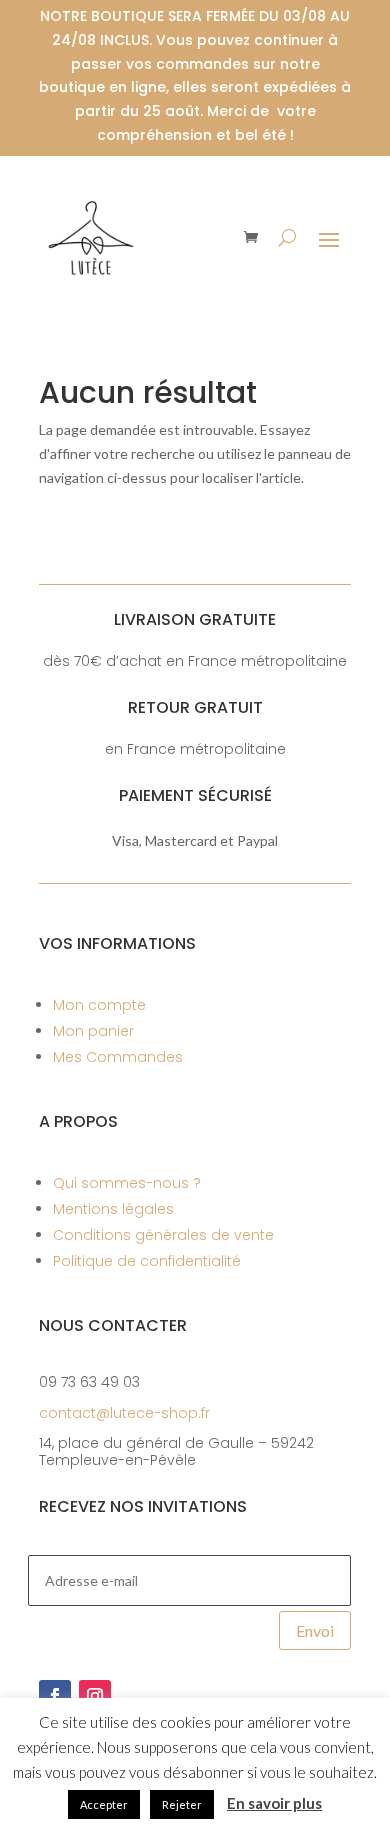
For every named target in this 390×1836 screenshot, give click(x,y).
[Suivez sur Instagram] (95, 1696)
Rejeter (182, 1804)
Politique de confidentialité (147, 1261)
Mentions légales (113, 1209)
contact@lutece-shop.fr (124, 1413)
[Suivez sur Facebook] (55, 1696)
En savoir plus (274, 1803)
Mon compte (99, 1005)
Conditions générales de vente (163, 1235)
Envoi (315, 1630)
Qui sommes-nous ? (127, 1183)
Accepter (104, 1804)
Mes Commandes (118, 1057)
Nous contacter (113, 1325)
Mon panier (93, 1031)
